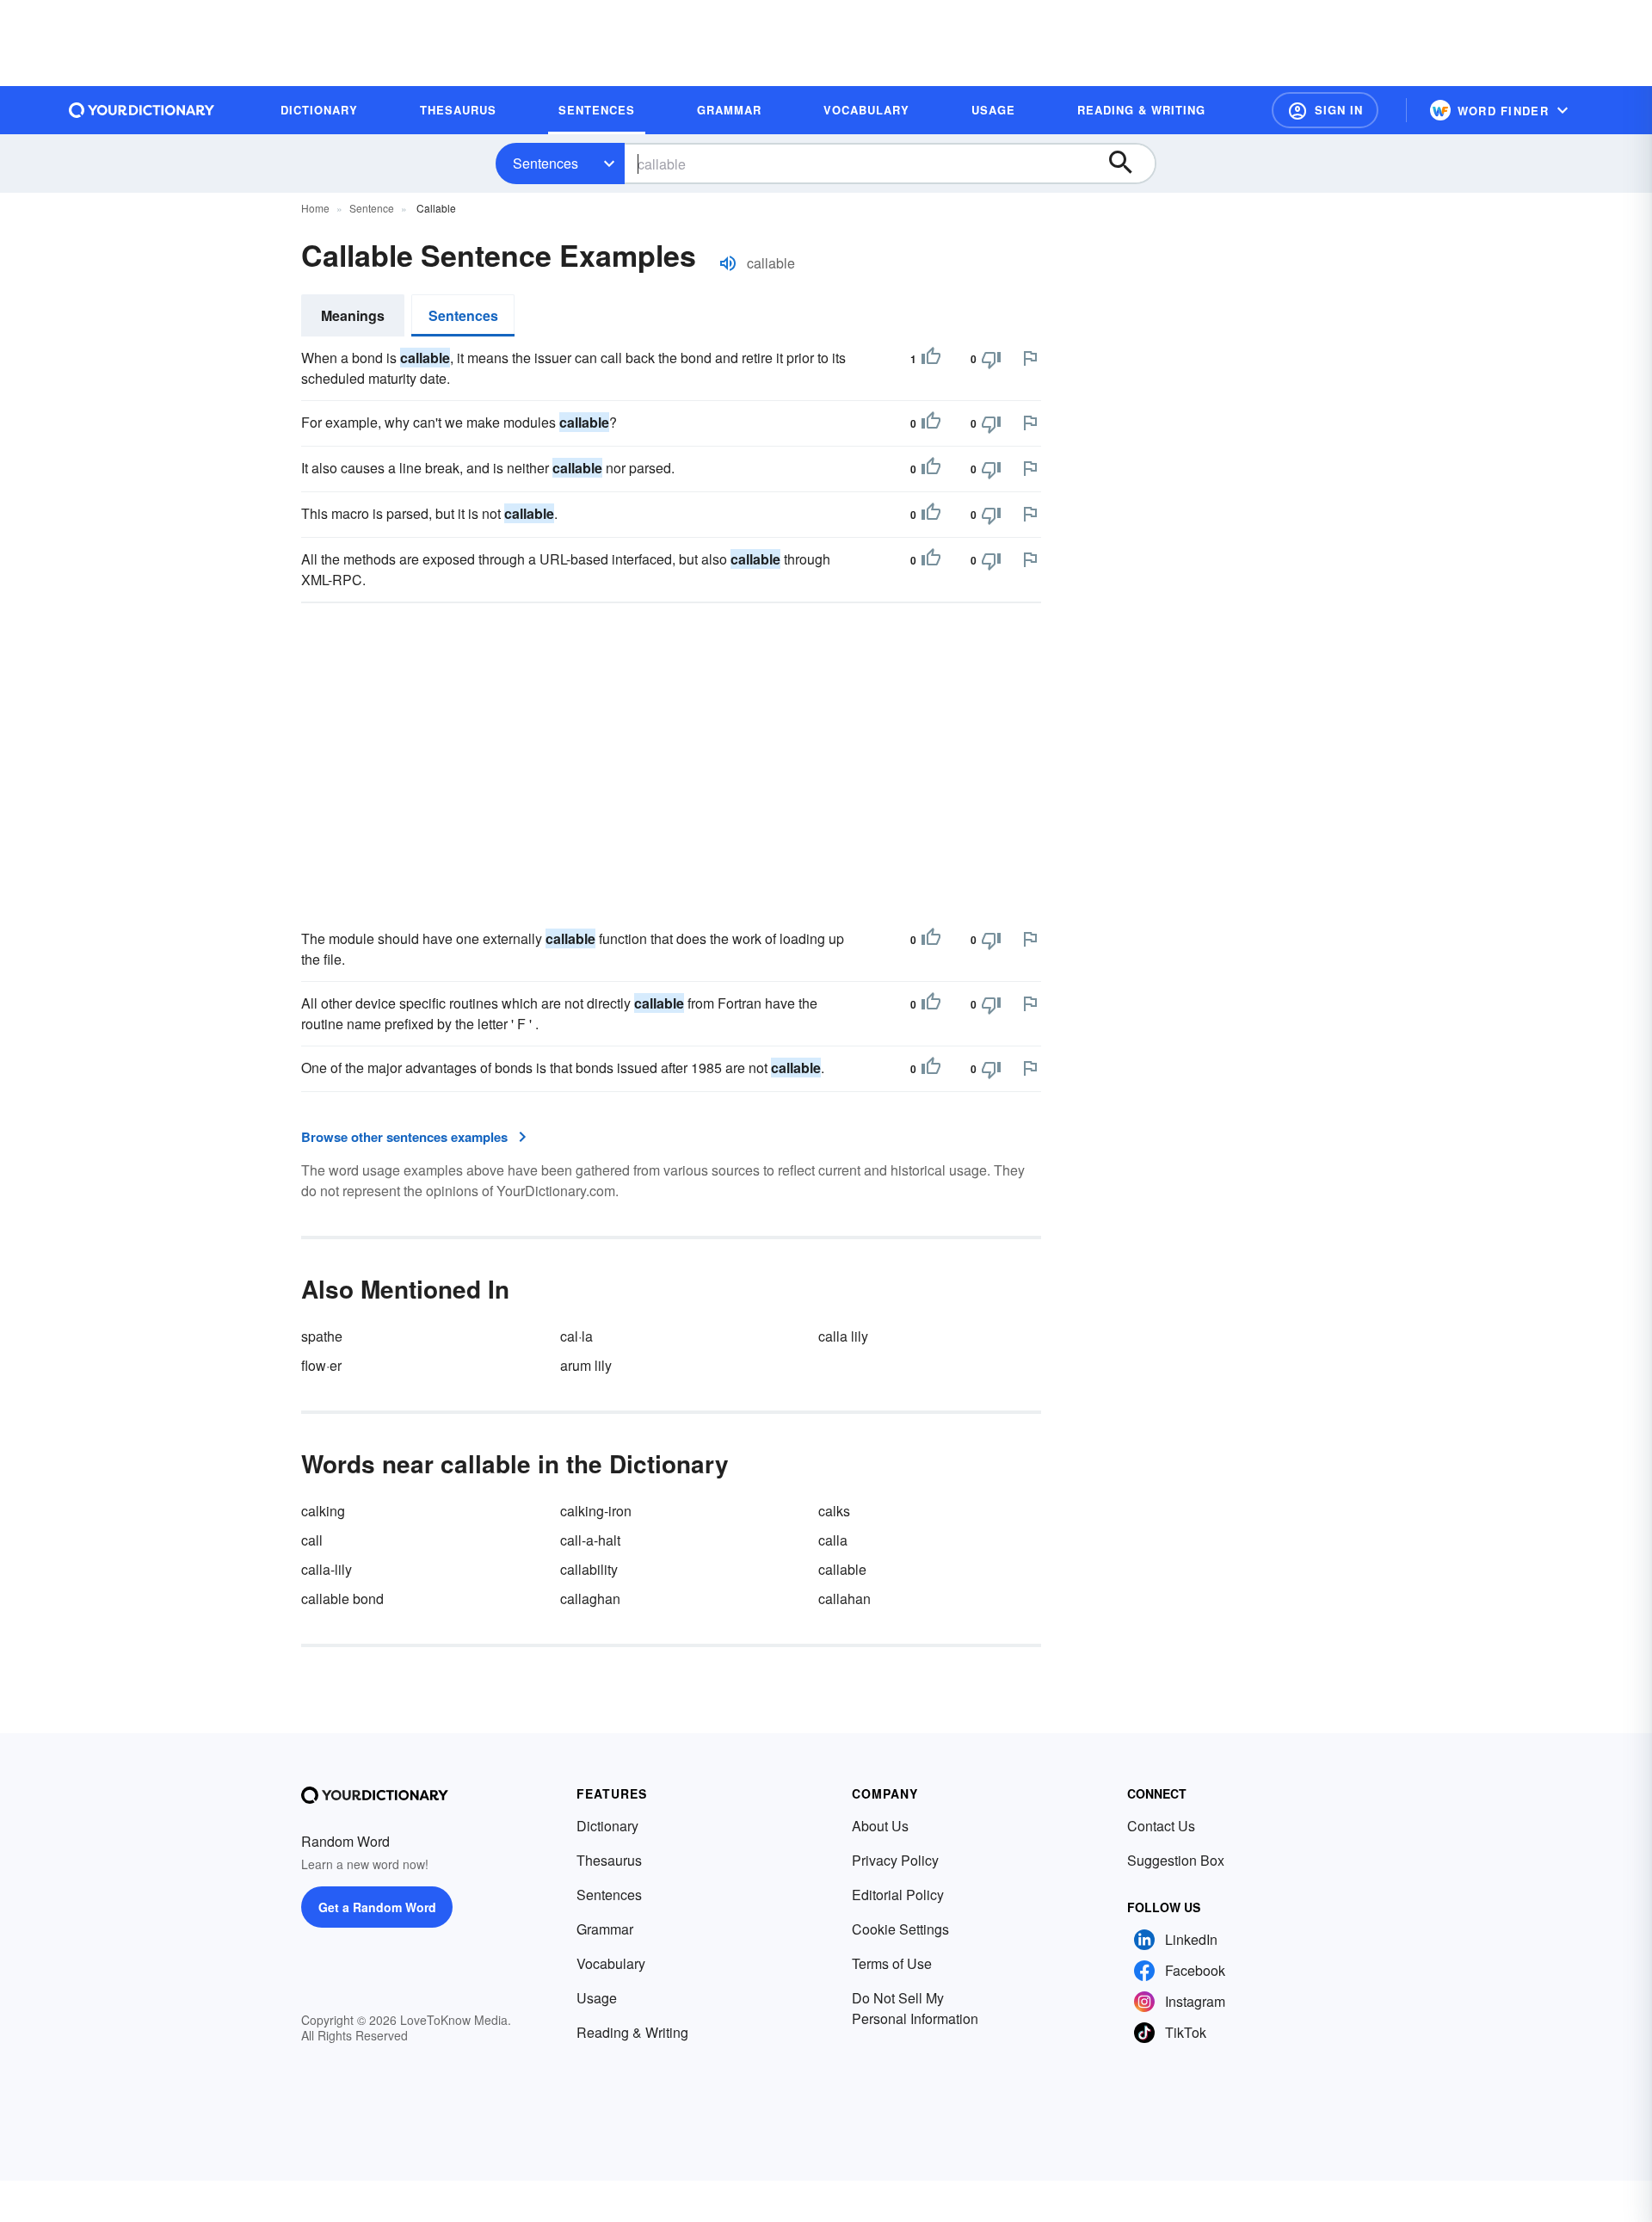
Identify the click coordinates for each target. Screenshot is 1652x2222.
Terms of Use (892, 1963)
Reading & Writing (632, 2032)
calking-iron (596, 1511)
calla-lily (327, 1569)
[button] (1325, 110)
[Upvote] (931, 359)
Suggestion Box (1176, 1860)
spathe (322, 1336)
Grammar (605, 1929)
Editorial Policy (898, 1895)
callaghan (590, 1599)
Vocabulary (611, 1963)
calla (833, 1540)
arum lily (586, 1365)
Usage (597, 1998)
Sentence (372, 208)
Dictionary (607, 1826)
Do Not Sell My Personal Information (915, 2008)
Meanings (353, 315)
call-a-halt (590, 1540)
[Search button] (1129, 164)
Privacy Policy (895, 1860)
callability (589, 1569)
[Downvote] (991, 359)
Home (315, 208)
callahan (844, 1599)
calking (323, 1511)
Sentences (546, 163)
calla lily (843, 1336)
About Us (880, 1826)
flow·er (321, 1365)
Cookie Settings (900, 1929)
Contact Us (1161, 1826)
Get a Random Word (377, 1907)
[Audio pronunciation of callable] (728, 263)
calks (834, 1511)
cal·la (576, 1336)
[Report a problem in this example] (1030, 358)
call (312, 1540)
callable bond (342, 1599)
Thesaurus (609, 1860)
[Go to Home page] (142, 110)
